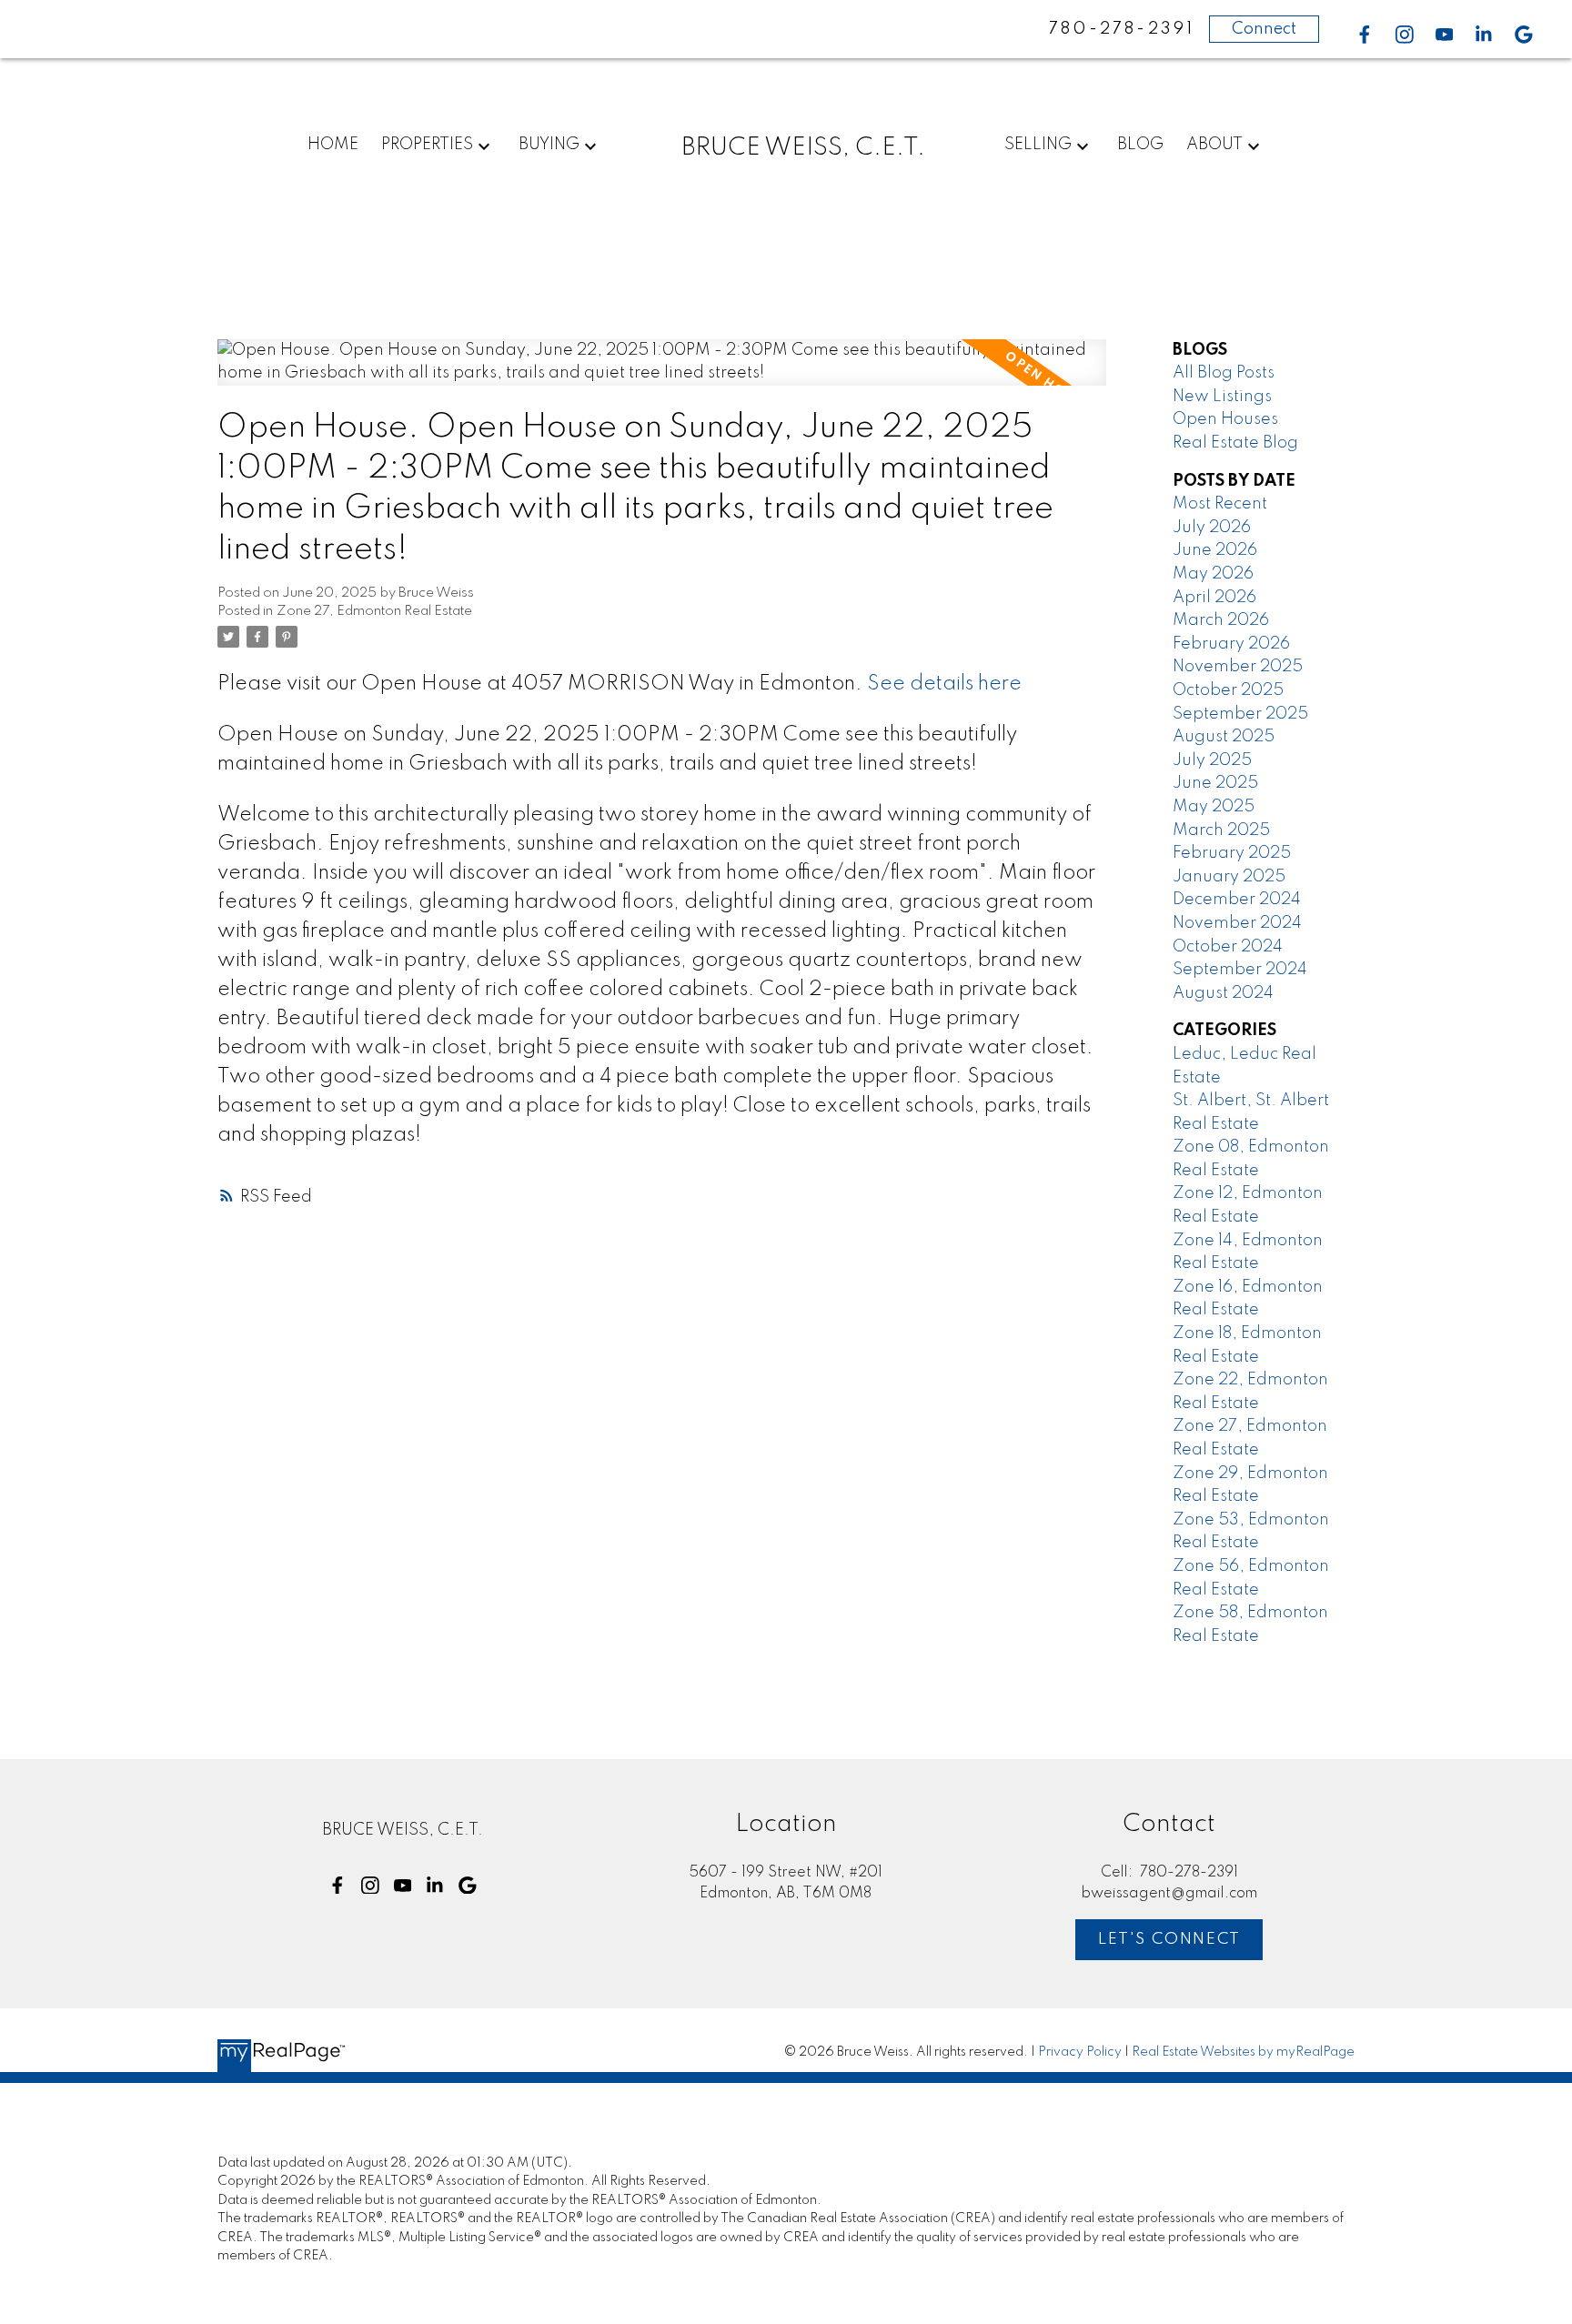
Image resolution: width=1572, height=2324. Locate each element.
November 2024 (1237, 923)
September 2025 (1240, 714)
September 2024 (1240, 970)
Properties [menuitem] (427, 145)
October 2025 (1228, 690)
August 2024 (1223, 993)
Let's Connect (1169, 1939)
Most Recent (1220, 504)
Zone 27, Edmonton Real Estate (374, 611)
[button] (1365, 35)
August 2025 (1224, 737)
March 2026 (1221, 620)
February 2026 (1231, 644)
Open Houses (1225, 419)
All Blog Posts (1224, 373)
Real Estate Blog (1235, 443)
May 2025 (1214, 807)
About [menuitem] (1214, 145)
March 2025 (1221, 830)
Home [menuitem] (333, 145)
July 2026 (1212, 528)
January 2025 (1229, 877)
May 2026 (1213, 574)
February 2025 (1232, 853)
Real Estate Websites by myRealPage (1243, 2052)
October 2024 (1228, 947)
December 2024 (1237, 900)
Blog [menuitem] (1140, 145)
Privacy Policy (1080, 2052)
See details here (944, 684)
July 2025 (1212, 760)
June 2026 (1215, 550)
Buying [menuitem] (549, 145)
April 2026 (1214, 598)
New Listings (1222, 397)
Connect (1264, 29)
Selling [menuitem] (1038, 145)
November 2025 (1238, 667)
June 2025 (1215, 783)
